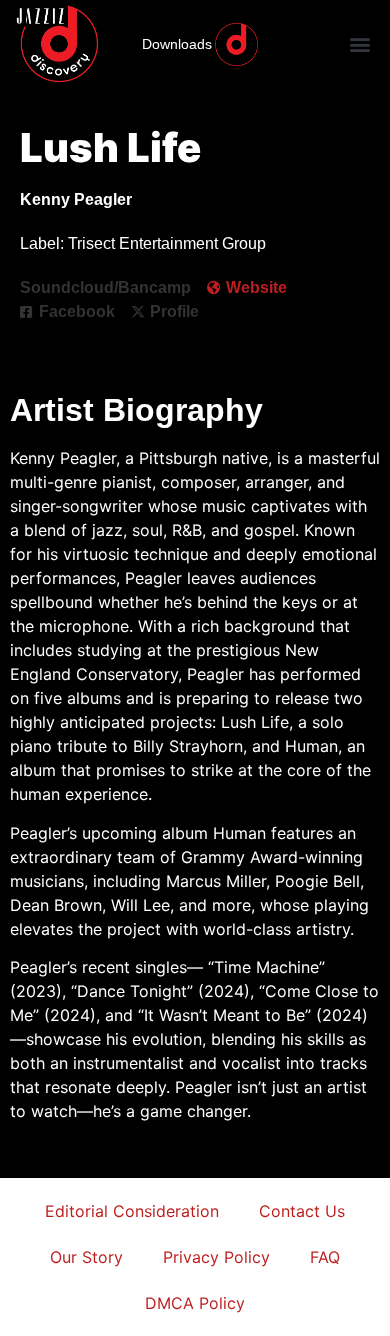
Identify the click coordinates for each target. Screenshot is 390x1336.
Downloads (177, 44)
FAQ (325, 1257)
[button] (360, 44)
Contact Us (302, 1211)
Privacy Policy (216, 1257)
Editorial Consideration (132, 1211)
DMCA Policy (195, 1303)
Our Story (86, 1257)
